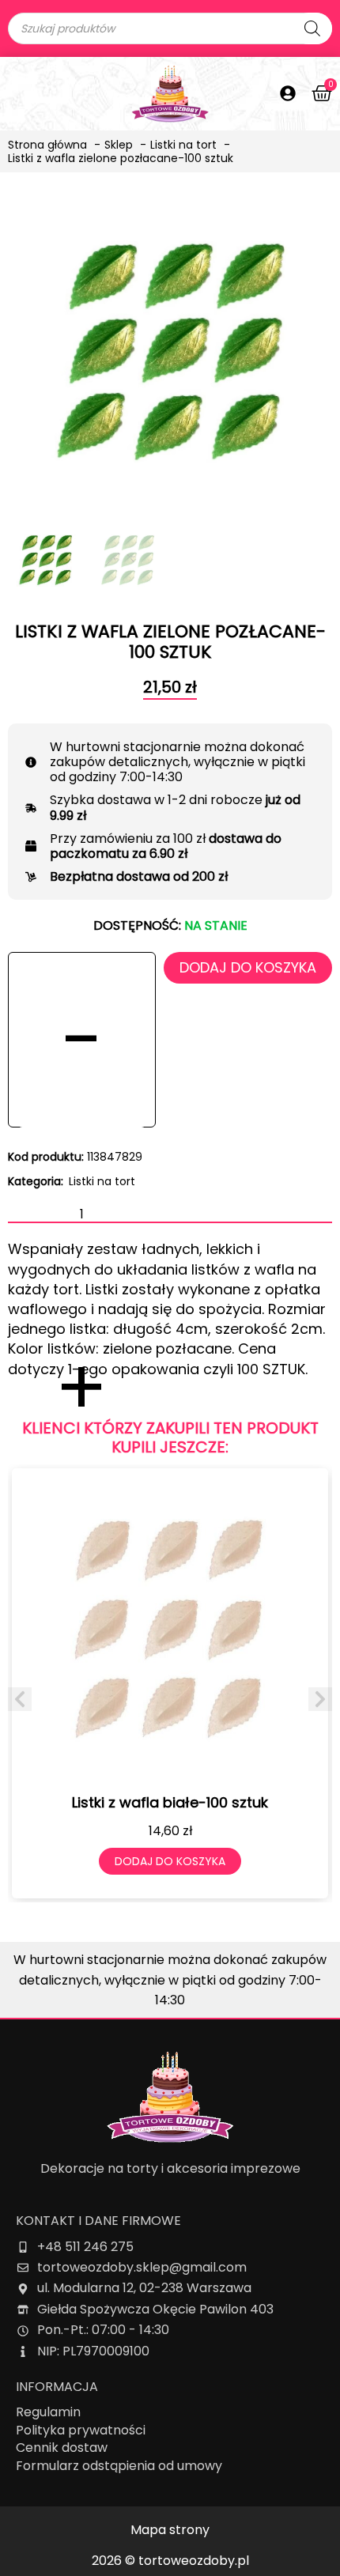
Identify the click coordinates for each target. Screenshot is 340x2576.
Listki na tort (102, 1181)
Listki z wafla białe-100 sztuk (170, 1802)
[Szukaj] (312, 28)
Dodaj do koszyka (248, 967)
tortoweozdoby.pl (194, 2561)
